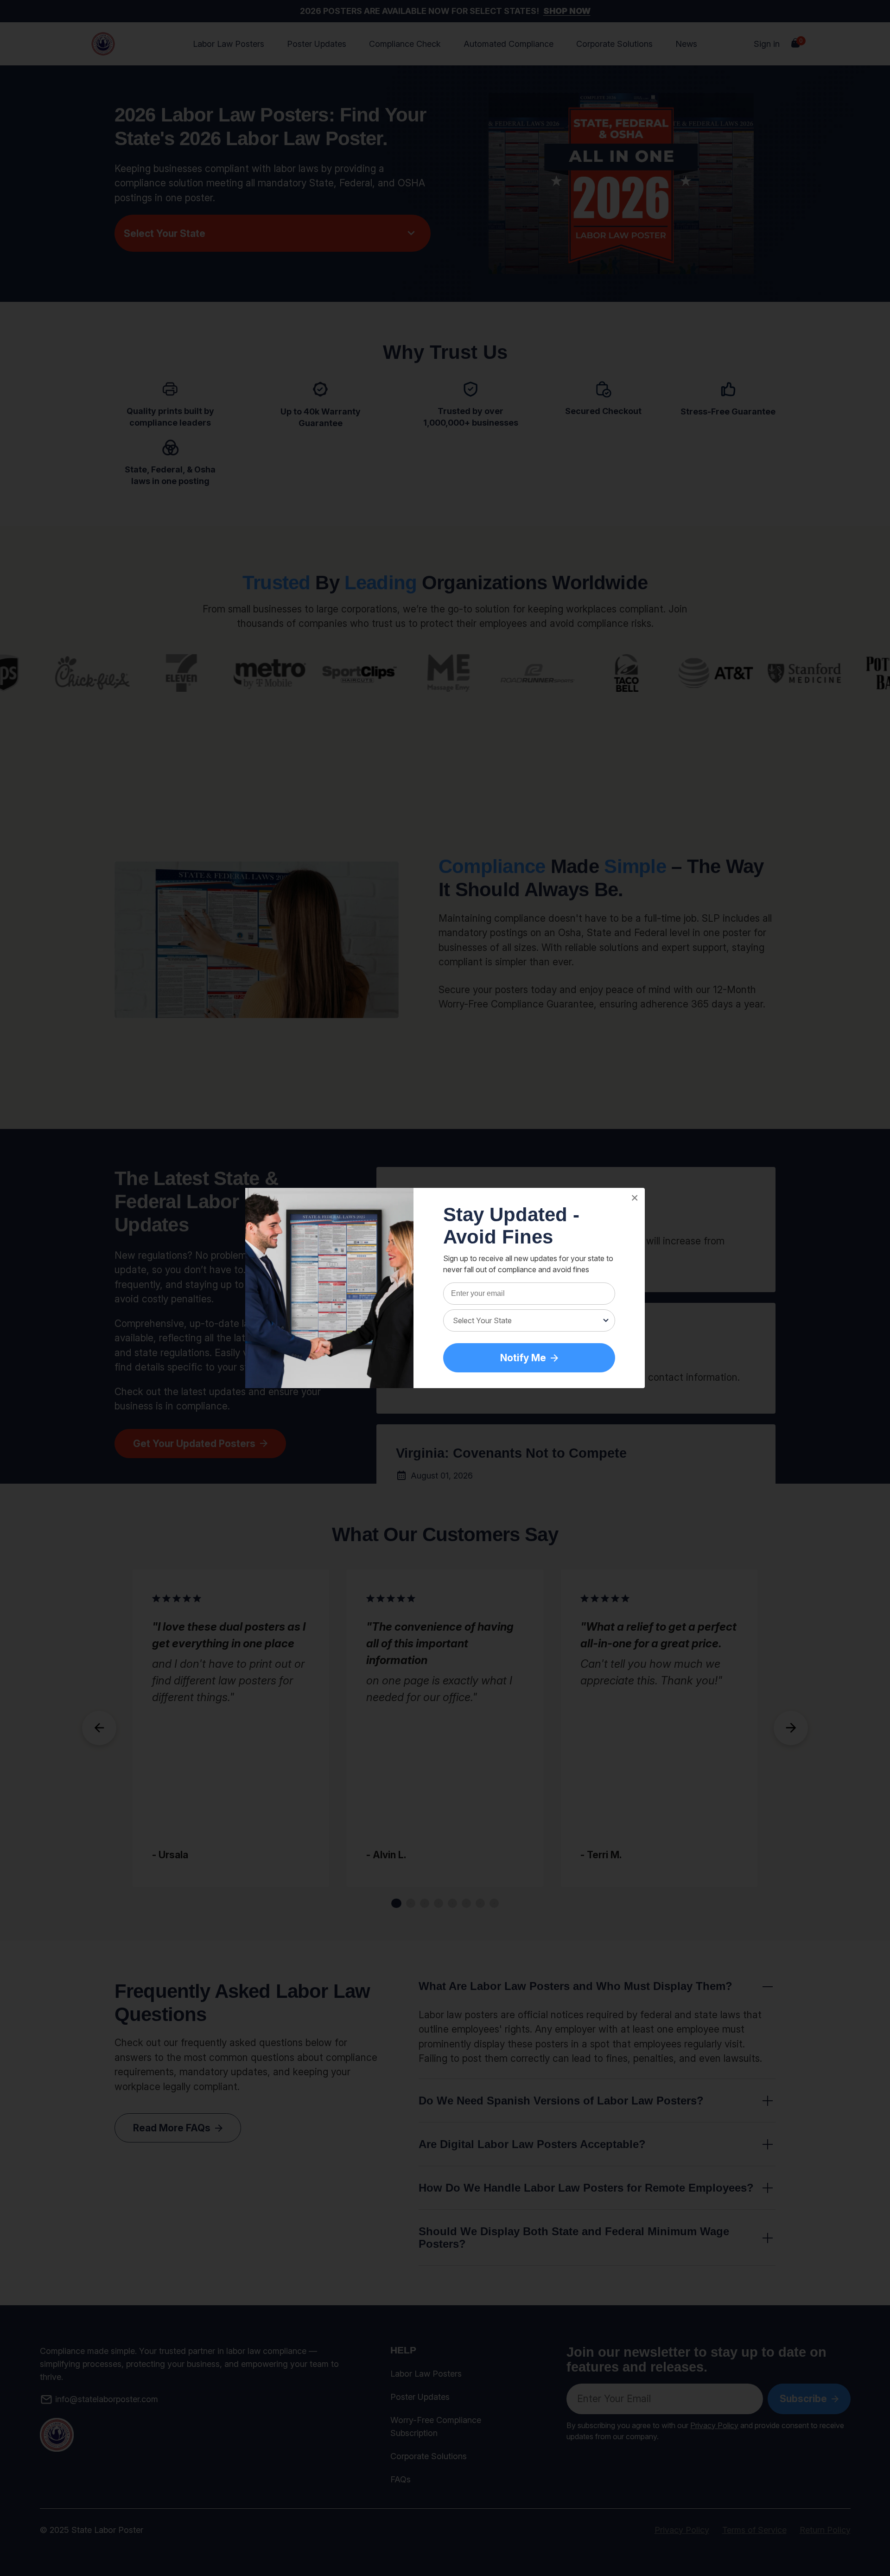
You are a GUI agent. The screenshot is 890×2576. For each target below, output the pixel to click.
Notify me (523, 1358)
